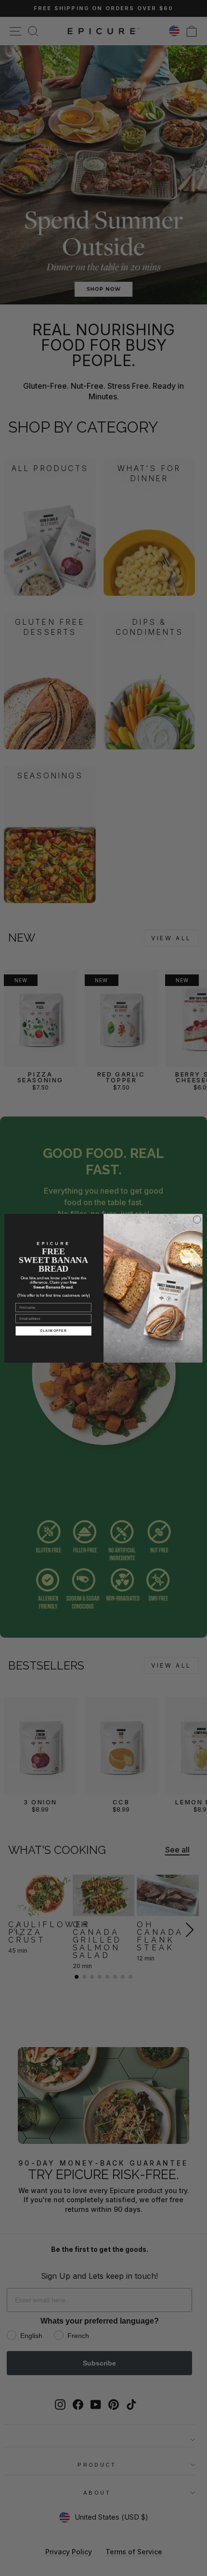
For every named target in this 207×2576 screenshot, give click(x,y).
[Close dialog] (197, 1219)
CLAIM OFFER (53, 1330)
